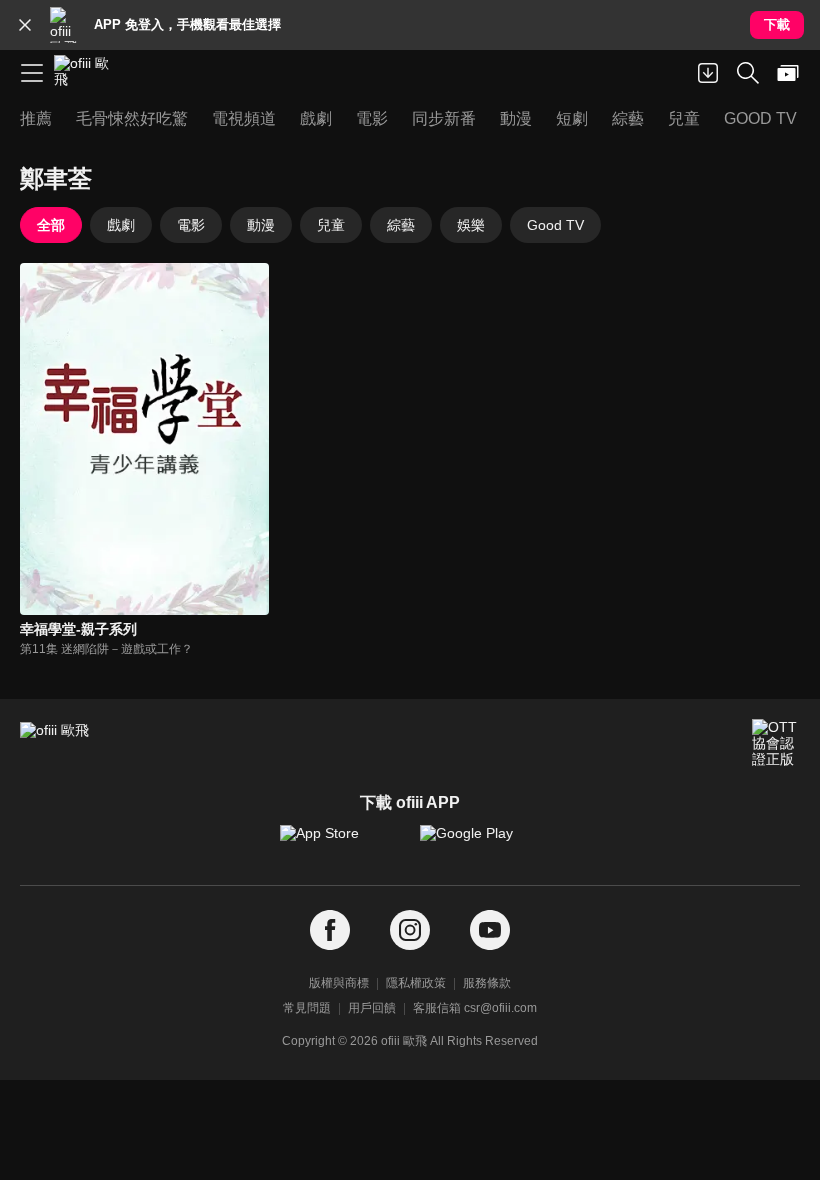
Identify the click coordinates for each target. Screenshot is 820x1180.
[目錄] (32, 73)
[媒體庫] (788, 73)
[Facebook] (330, 930)
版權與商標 (339, 983)
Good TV (555, 225)
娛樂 (471, 225)
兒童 (331, 225)
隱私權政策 (416, 983)
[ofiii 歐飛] (88, 73)
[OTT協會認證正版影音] (776, 743)
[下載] (708, 73)
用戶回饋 (372, 1008)
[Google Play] (480, 843)
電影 (191, 225)
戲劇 (121, 225)
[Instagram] (410, 930)
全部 (51, 225)
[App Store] (340, 843)
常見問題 (307, 1008)
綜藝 (401, 225)
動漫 (261, 225)
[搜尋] (748, 73)
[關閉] (25, 25)
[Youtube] (490, 930)
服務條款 (487, 983)
